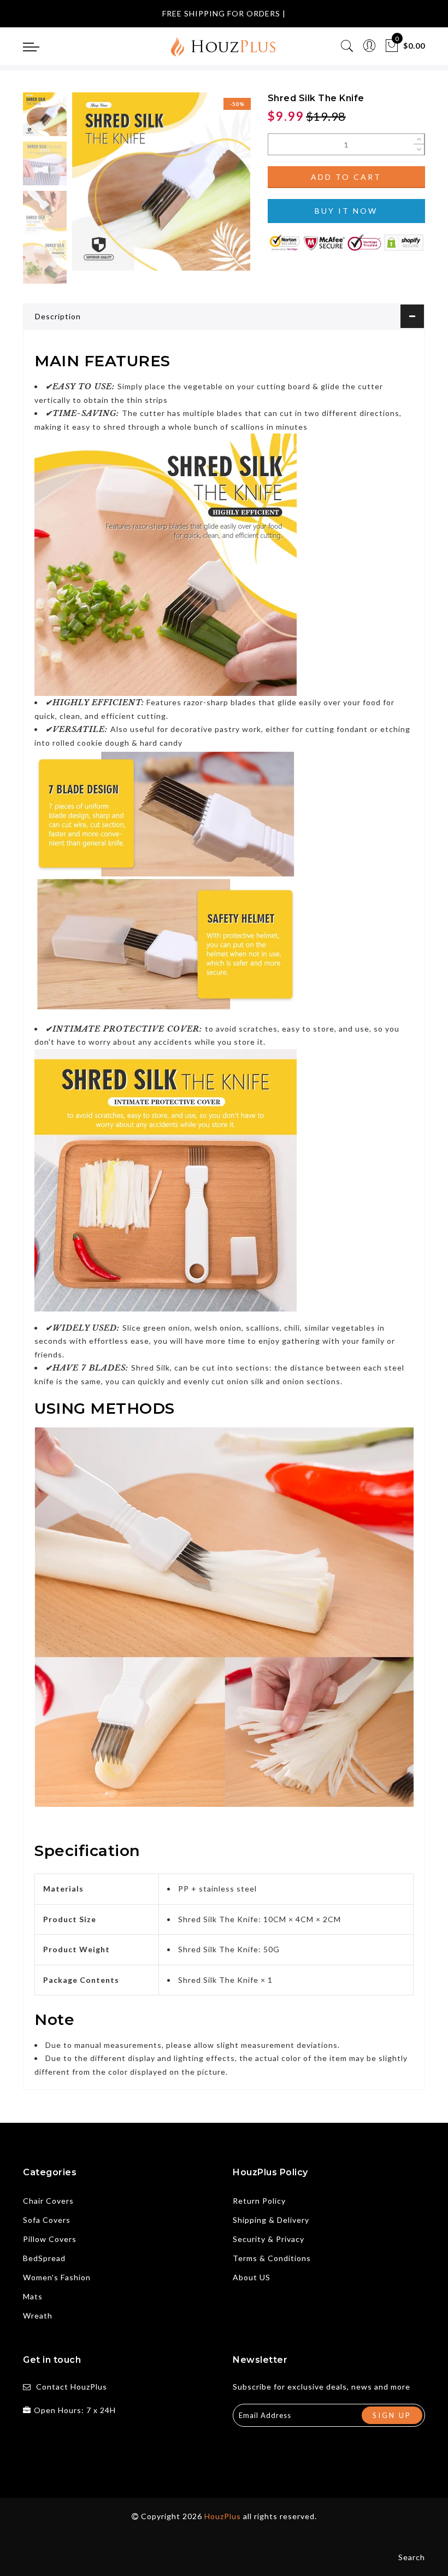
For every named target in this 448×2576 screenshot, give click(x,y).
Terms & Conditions (272, 2258)
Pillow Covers (50, 2239)
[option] (161, 182)
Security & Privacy (269, 2239)
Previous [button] (92, 188)
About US (252, 2277)
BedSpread (44, 2258)
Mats (33, 2296)
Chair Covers (48, 2201)
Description (58, 316)
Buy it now (346, 211)
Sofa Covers (47, 2220)
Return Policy (259, 2201)
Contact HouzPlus (72, 2387)
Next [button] (216, 188)
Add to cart (346, 177)
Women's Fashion (57, 2277)
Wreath (38, 2316)
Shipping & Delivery (271, 2220)
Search (412, 2557)
